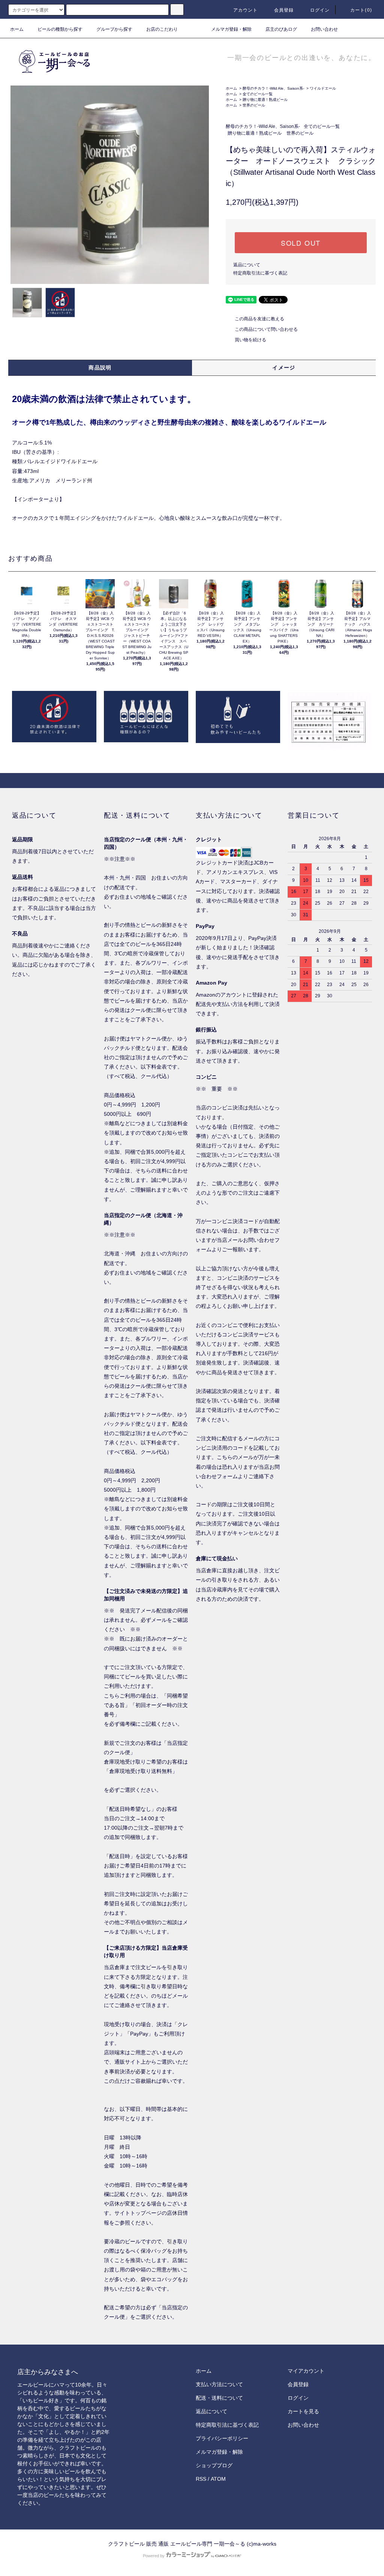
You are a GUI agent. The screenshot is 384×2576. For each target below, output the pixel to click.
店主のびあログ (281, 29)
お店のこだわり (162, 29)
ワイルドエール (323, 88)
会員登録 (284, 10)
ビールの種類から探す (60, 29)
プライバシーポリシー (222, 2438)
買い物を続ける (250, 340)
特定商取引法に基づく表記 (260, 273)
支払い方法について (219, 2384)
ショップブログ (214, 2465)
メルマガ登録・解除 (231, 29)
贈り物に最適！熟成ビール (265, 100)
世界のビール (254, 105)
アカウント (246, 10)
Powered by (154, 2556)
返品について (247, 265)
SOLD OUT (301, 243)
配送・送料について (219, 2398)
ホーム (17, 29)
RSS (201, 2479)
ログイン (320, 10)
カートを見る (303, 2411)
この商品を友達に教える (259, 319)
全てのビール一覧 (258, 94)
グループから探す (114, 29)
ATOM (218, 2479)
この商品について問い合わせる (266, 329)
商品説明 (100, 368)
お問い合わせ (324, 29)
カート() (361, 10)
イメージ (284, 368)
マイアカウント (306, 2371)
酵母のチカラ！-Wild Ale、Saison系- (273, 88)
